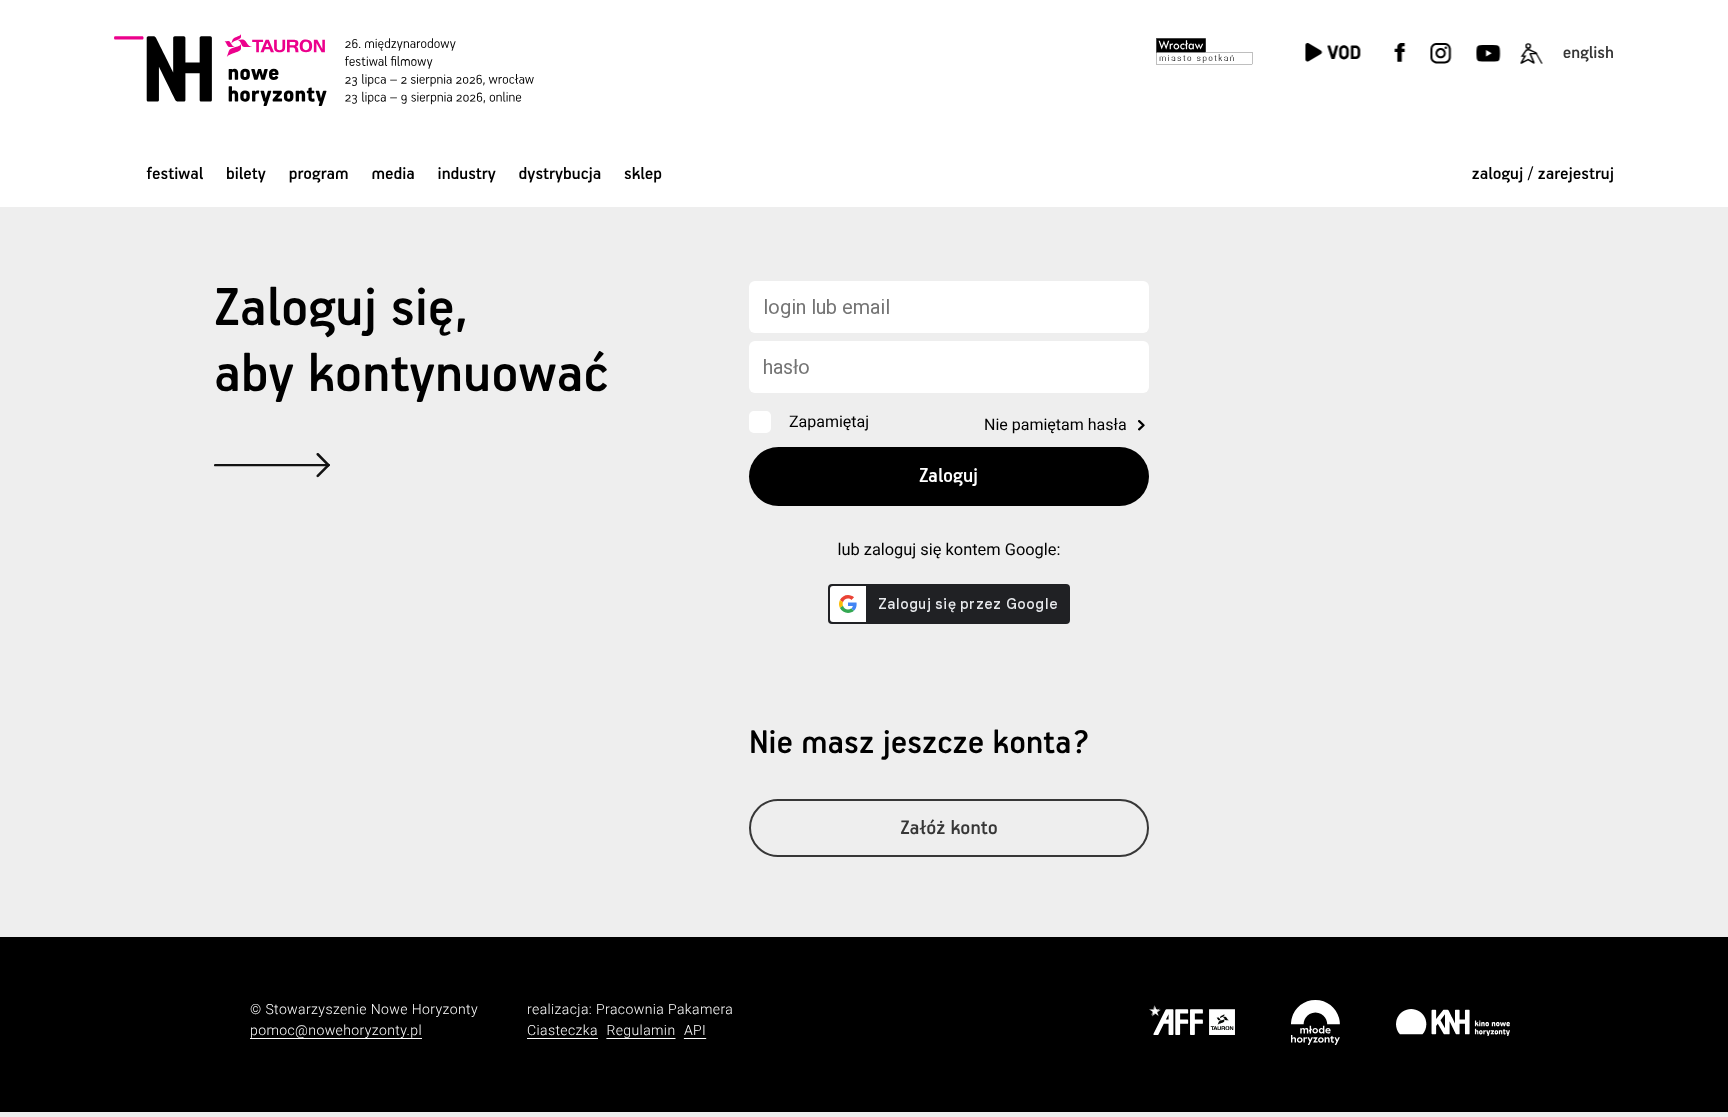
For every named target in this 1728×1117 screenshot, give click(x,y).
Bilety (246, 174)
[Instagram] (1440, 65)
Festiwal (174, 174)
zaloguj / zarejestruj (1543, 174)
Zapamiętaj (829, 421)
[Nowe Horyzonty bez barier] (1531, 65)
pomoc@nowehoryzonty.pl (336, 1031)
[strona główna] (351, 70)
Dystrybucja (560, 174)
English (1588, 53)
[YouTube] (1485, 65)
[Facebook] (1400, 65)
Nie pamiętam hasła (1055, 424)
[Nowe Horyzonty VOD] (1332, 54)
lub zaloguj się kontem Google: (948, 550)
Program (319, 174)
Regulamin (640, 1031)
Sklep (643, 174)
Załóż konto (949, 828)
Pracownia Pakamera (664, 1010)
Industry (467, 174)
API (695, 1031)
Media (392, 174)
